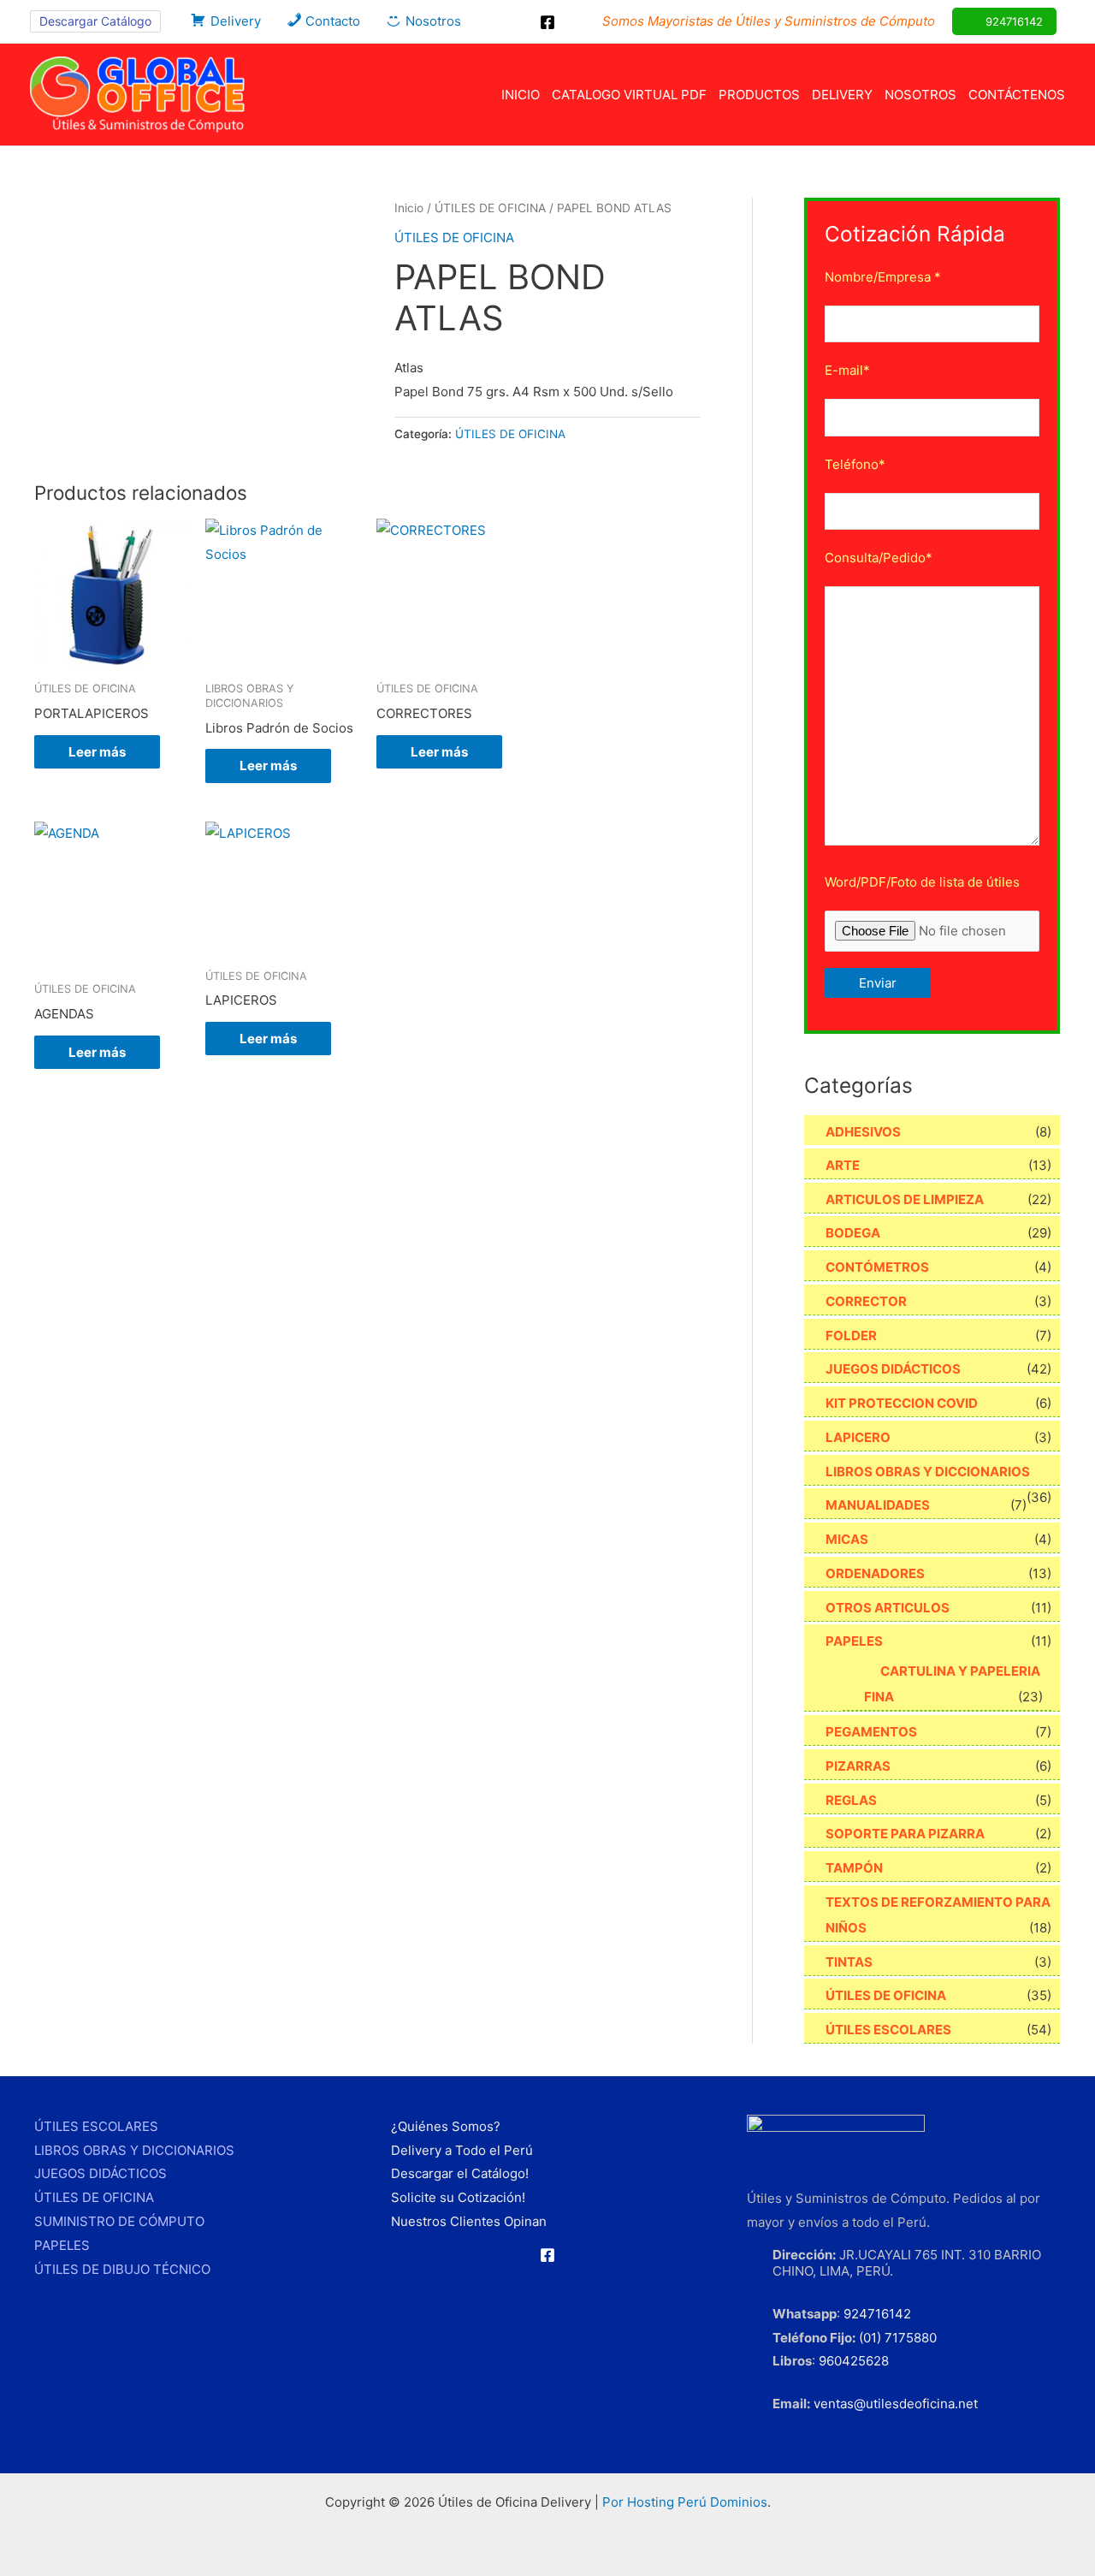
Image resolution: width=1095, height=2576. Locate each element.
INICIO (521, 95)
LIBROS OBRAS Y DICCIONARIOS (928, 1472)
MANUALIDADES (878, 1505)
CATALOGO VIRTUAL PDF (629, 95)
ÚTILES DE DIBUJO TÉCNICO (122, 2269)
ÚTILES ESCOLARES (888, 2030)
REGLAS (851, 1800)
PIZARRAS (858, 1766)
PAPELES (854, 1641)
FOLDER (851, 1335)
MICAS (847, 1539)
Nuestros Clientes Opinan (469, 2221)
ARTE (843, 1165)
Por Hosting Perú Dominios (685, 2502)
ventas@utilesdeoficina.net (896, 2404)
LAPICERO (858, 1437)
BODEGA (853, 1233)
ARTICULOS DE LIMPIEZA (905, 1199)
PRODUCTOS (759, 95)
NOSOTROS (920, 95)
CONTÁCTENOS (1017, 95)
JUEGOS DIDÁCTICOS (893, 1369)
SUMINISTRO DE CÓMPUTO (119, 2221)
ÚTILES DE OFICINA (490, 208)
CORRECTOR (866, 1301)
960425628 (854, 2361)
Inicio (409, 208)
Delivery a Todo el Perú (462, 2150)
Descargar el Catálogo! (460, 2173)
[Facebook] (547, 2255)
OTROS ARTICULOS (888, 1608)
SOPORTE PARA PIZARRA (905, 1834)
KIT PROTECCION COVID (902, 1403)
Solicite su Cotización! (458, 2197)
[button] (95, 21)
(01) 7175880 (898, 2338)
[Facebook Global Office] (547, 22)
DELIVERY (842, 95)
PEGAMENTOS (871, 1732)
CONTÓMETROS (877, 1267)
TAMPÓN (854, 1868)
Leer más (97, 752)
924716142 (877, 2314)
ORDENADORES (875, 1573)
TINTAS (849, 1962)
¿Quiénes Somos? (446, 2126)
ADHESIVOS (863, 1132)
